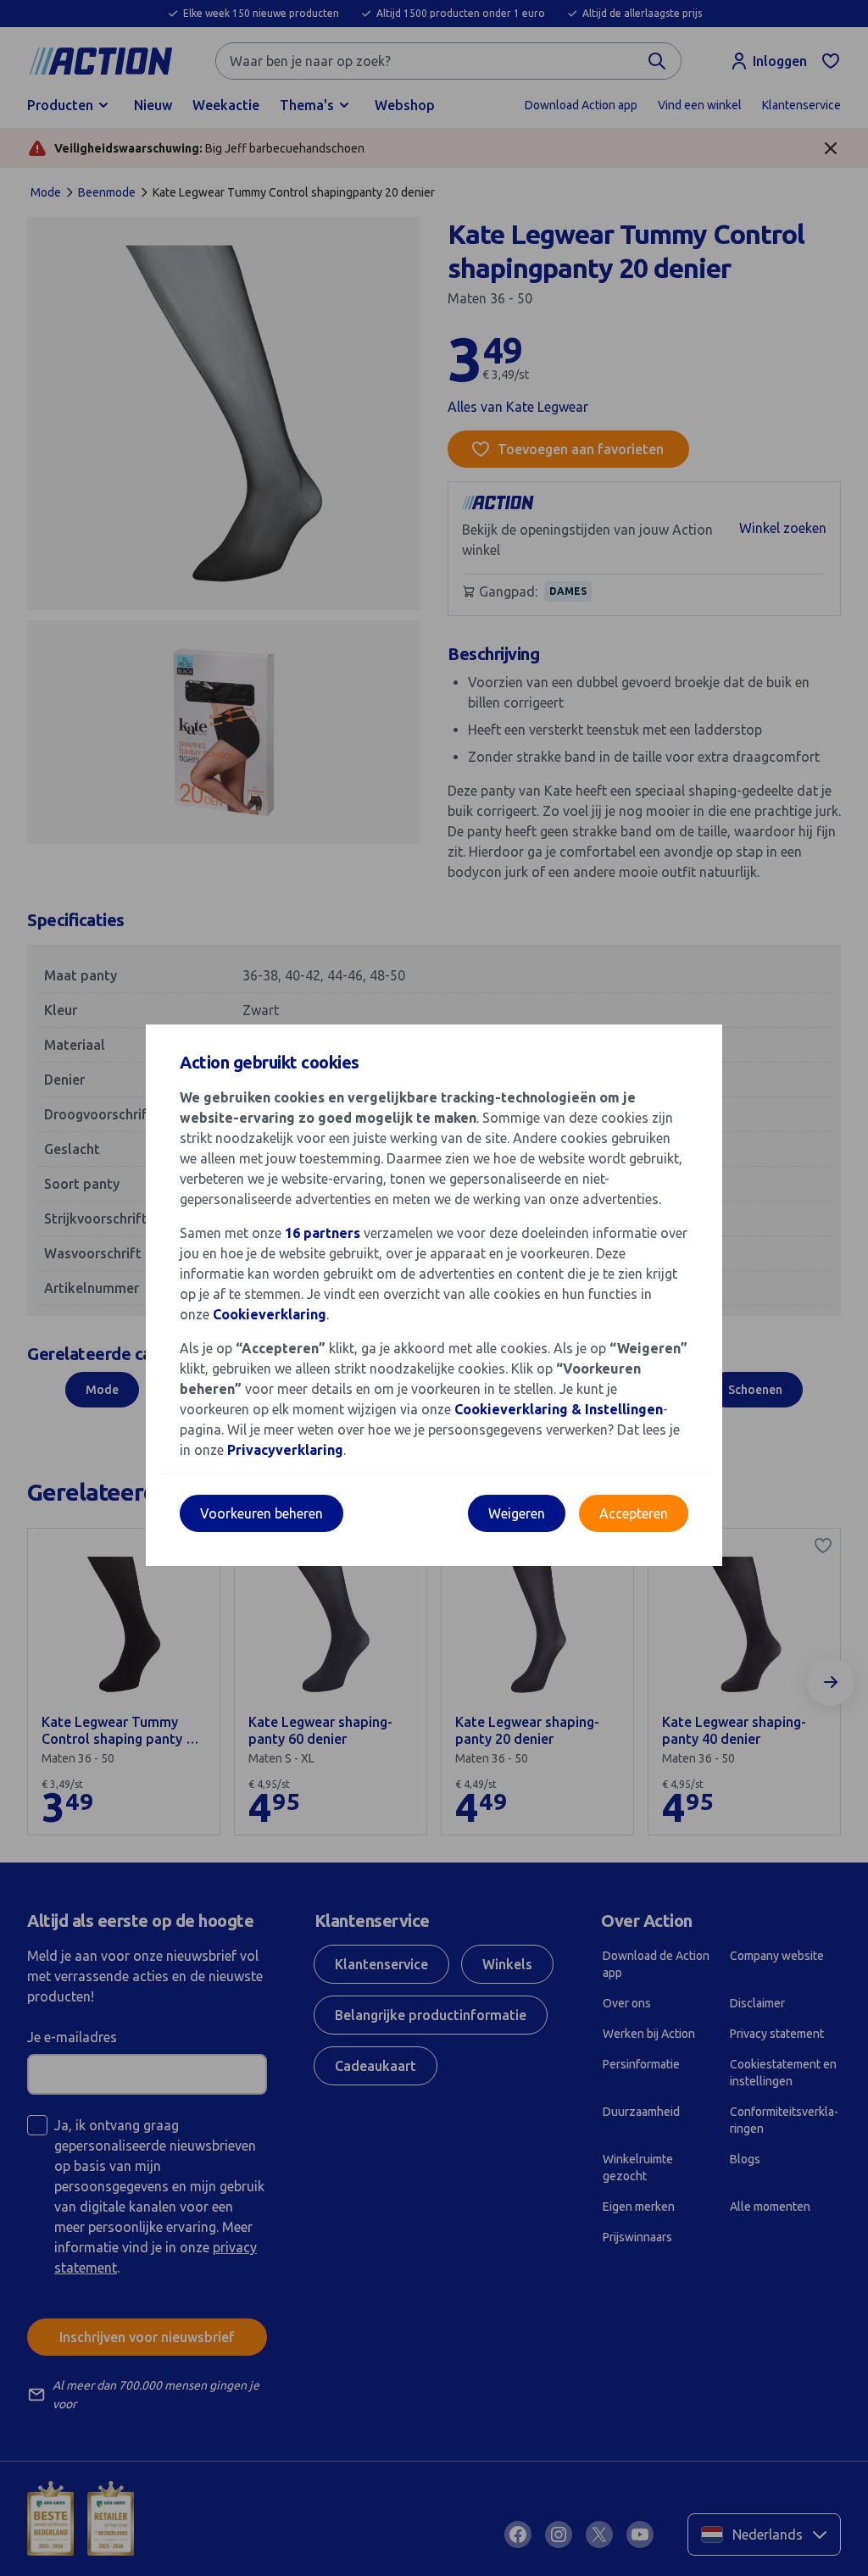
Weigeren (517, 1513)
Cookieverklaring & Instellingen (559, 1409)
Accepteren (634, 1513)
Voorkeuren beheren (262, 1513)
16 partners (323, 1233)
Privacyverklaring (285, 1450)
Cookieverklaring (270, 1314)
